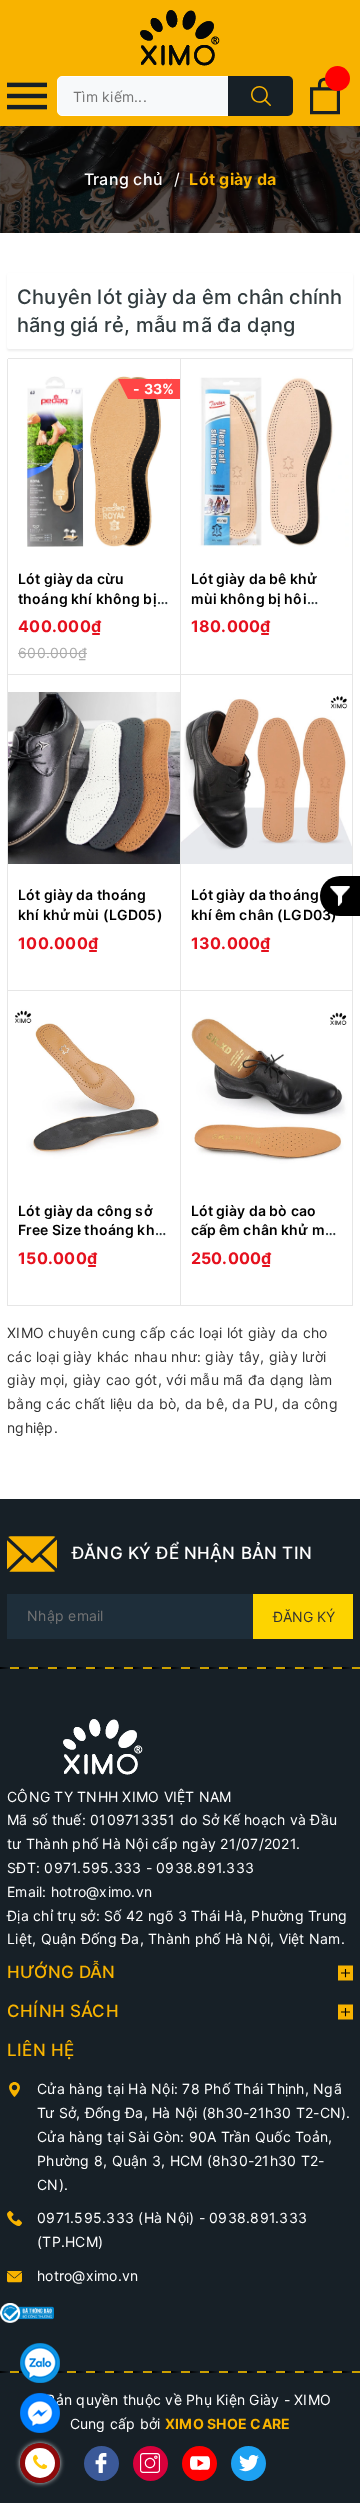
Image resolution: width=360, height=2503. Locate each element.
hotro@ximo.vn (87, 2275)
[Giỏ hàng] (325, 110)
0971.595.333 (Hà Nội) (118, 2217)
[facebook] (101, 2463)
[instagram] (150, 2463)
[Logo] (180, 38)
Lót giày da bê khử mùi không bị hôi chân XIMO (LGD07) (260, 598)
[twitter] (248, 2463)
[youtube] (199, 2463)
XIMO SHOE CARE (228, 2423)
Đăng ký (304, 1616)
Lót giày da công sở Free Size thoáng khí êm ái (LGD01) (88, 1230)
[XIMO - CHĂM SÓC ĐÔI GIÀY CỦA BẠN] (103, 1744)
